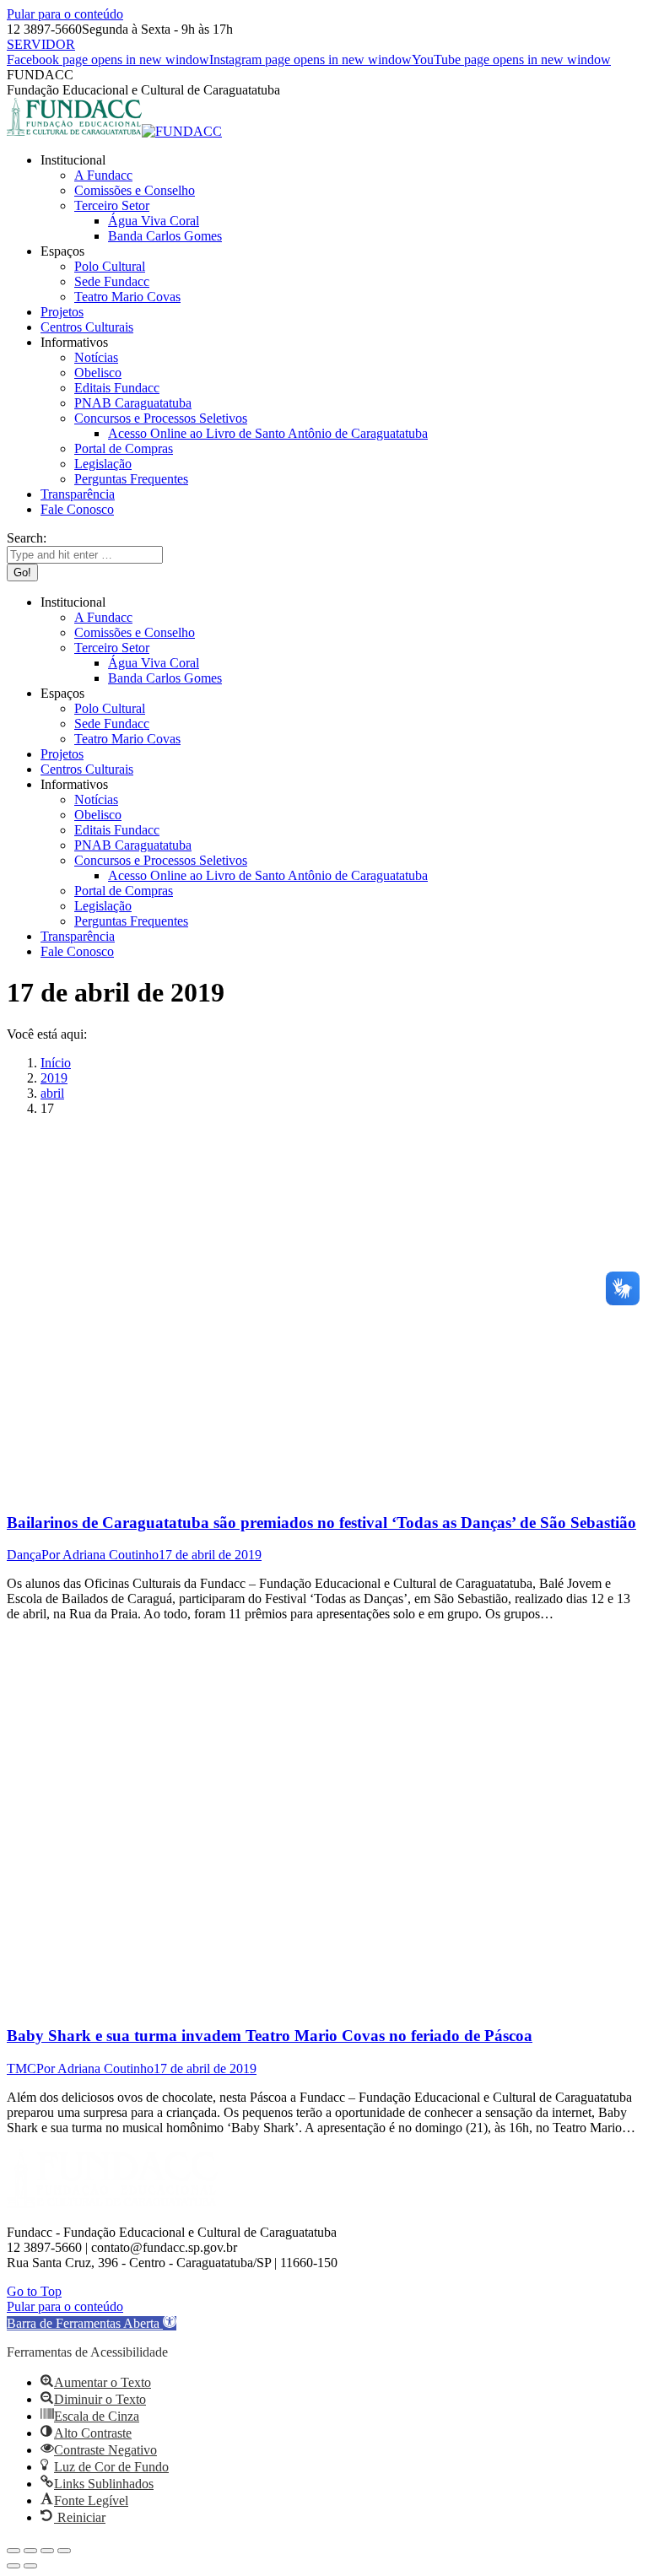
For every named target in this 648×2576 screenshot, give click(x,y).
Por (100, 1555)
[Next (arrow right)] (30, 2566)
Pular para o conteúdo (65, 14)
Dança (24, 1555)
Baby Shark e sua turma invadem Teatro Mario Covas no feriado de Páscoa (270, 2036)
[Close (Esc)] (13, 2551)
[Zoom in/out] (64, 2551)
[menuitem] (73, 160)
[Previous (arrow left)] (13, 2566)
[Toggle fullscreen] (47, 2551)
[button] (92, 2323)
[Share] (30, 2551)
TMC (22, 2068)
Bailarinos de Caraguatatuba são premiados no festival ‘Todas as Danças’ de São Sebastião (321, 1523)
